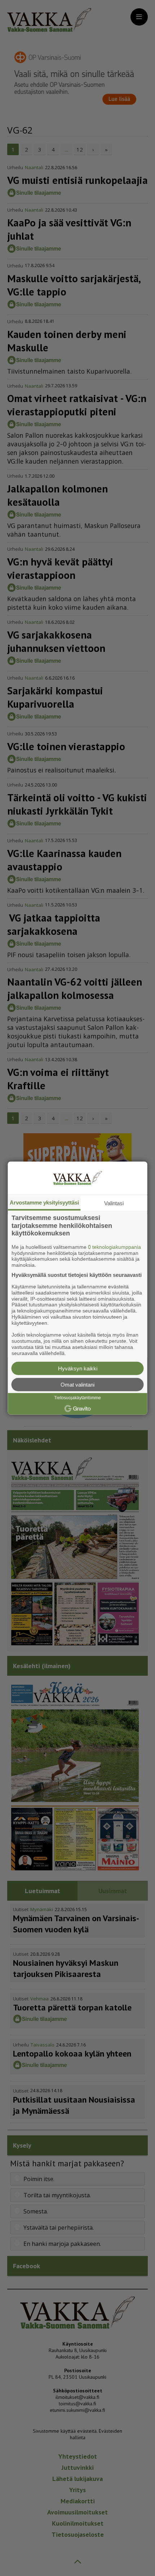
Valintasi (114, 1203)
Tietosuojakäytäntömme (77, 1398)
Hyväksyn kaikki (78, 1368)
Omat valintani (77, 1384)
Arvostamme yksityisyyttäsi (44, 1203)
